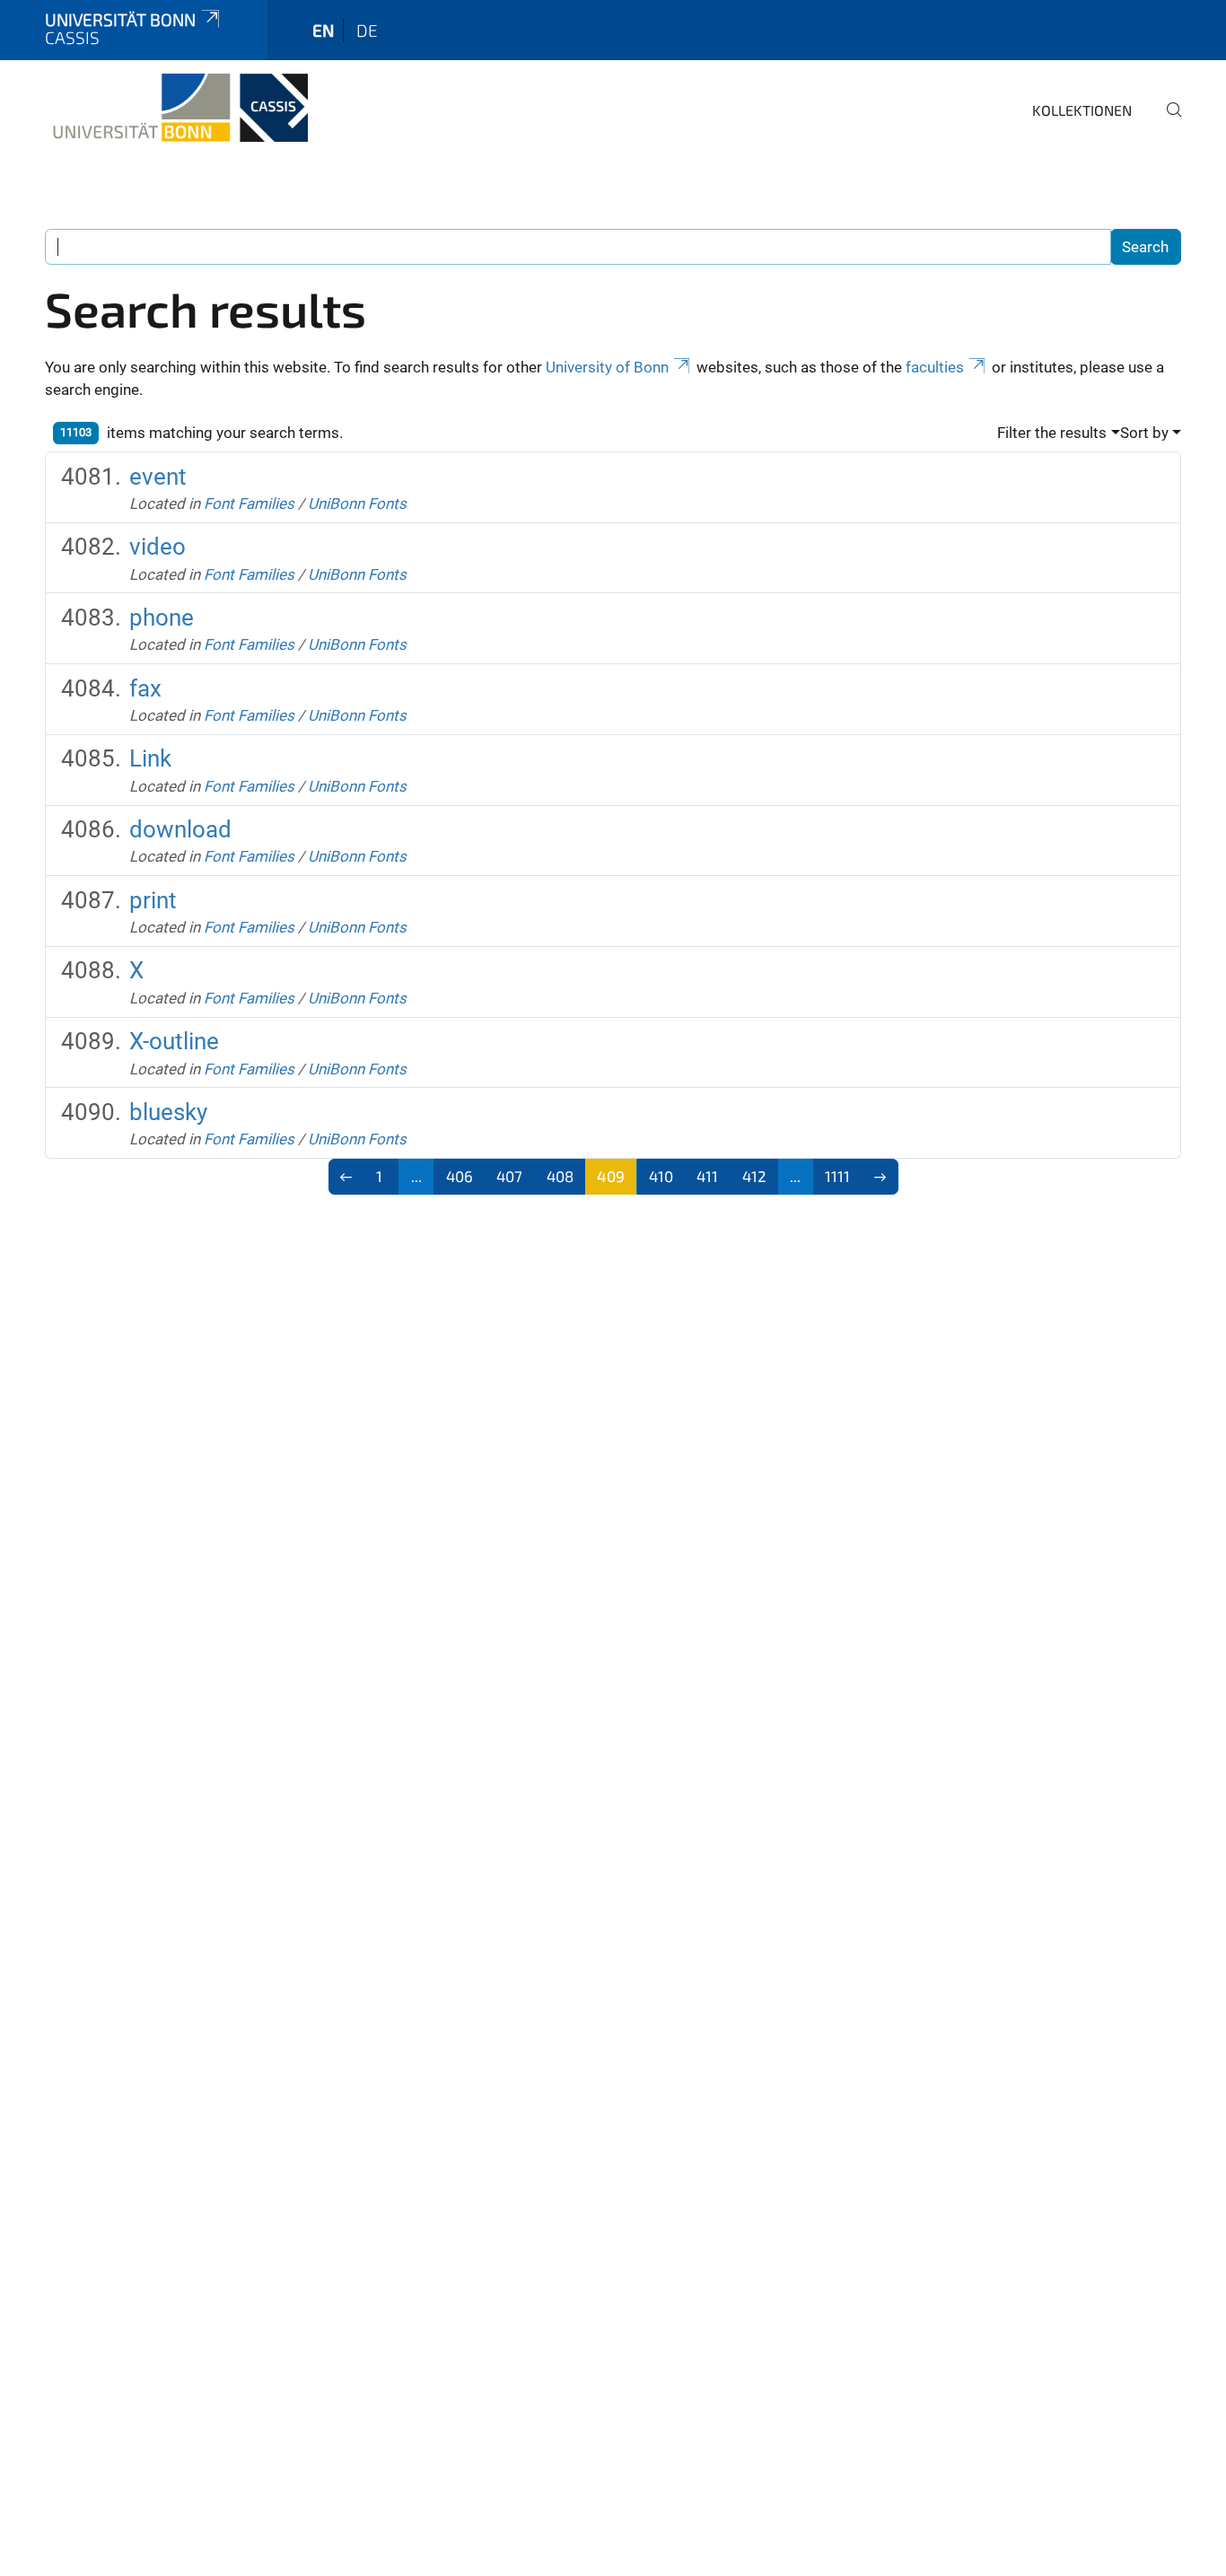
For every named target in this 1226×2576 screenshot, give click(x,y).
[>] (880, 1177)
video (158, 547)
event (158, 477)
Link (150, 758)
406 (460, 1176)
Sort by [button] (1144, 433)
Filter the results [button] (1052, 433)
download (180, 829)
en (323, 30)
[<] (347, 1177)
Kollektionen (1082, 110)
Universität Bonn (120, 19)
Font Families (249, 504)
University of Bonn (607, 367)
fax (145, 688)
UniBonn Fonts (357, 504)
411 (707, 1176)
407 (509, 1176)
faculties (935, 367)
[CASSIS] (176, 108)
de (367, 30)
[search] (1167, 122)
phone (162, 618)
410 (661, 1176)
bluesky (168, 1112)
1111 (837, 1176)
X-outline (174, 1041)
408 (560, 1176)
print (153, 900)
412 (754, 1176)
